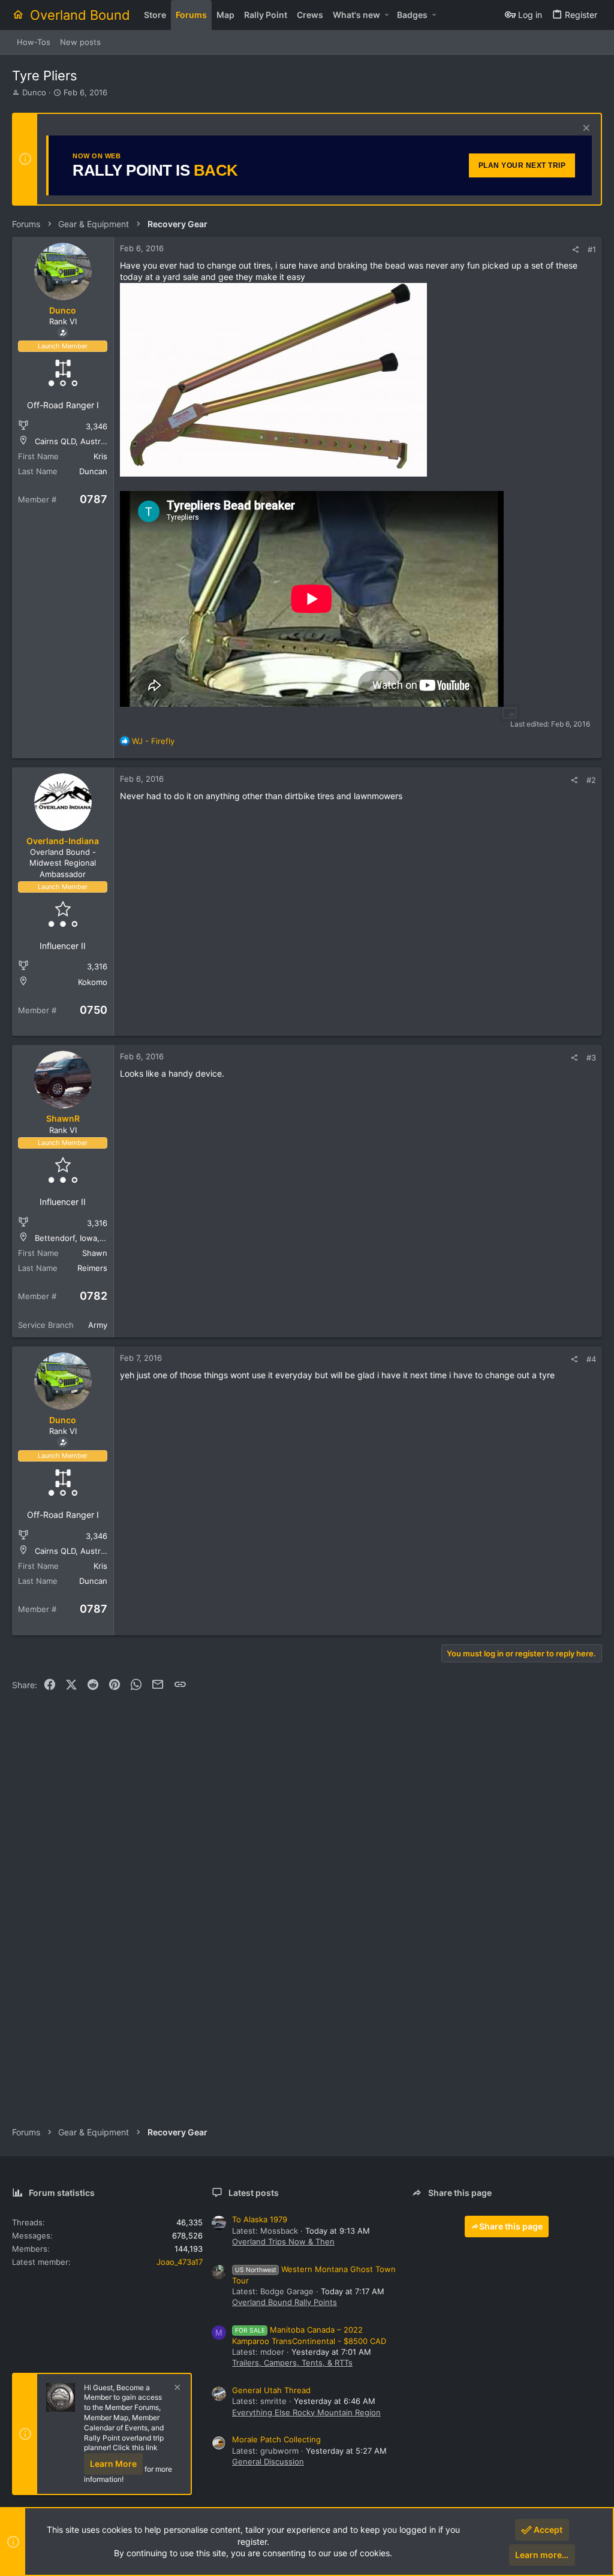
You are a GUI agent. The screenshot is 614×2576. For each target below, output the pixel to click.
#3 (591, 1057)
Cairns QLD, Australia (74, 441)
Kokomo (93, 982)
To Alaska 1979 (260, 2219)
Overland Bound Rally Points (285, 2302)
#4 (591, 1359)
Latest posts (254, 2193)
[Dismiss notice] (585, 129)
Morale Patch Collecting (276, 2439)
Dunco (34, 92)
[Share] (575, 250)
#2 (591, 780)
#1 (592, 249)
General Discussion (268, 2461)
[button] (386, 15)
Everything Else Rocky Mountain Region (306, 2412)
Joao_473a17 (180, 2262)
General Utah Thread (271, 2390)
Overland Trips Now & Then (283, 2241)
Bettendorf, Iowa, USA (76, 1238)
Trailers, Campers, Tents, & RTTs (292, 2363)
